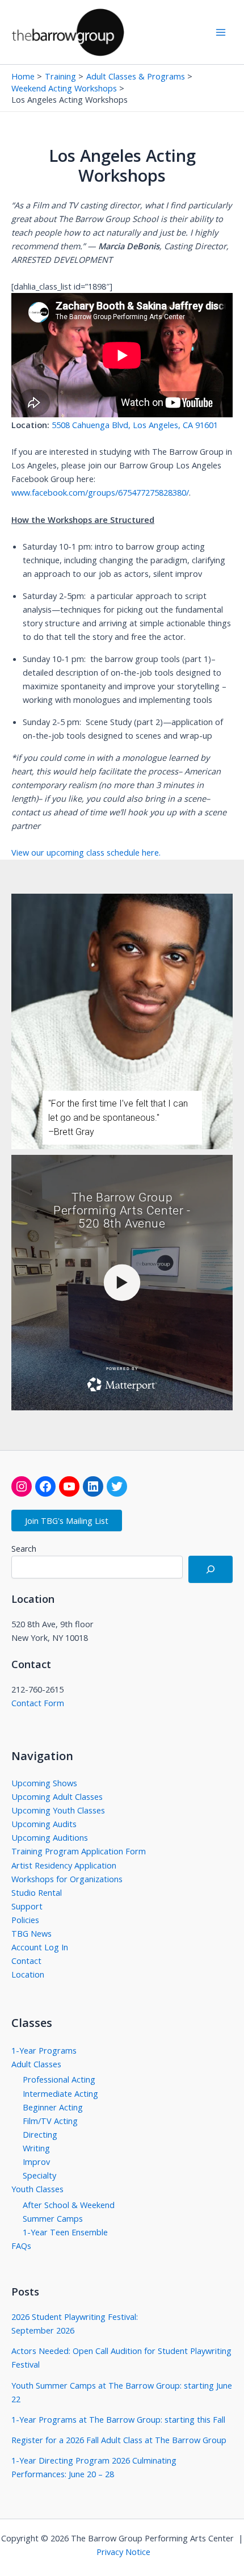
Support (27, 1906)
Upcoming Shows (44, 1783)
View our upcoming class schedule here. (86, 852)
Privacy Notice (123, 2552)
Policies (25, 1920)
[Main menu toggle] (221, 32)
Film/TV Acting (50, 2121)
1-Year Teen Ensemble (65, 2232)
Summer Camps (53, 2218)
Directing (40, 2134)
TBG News (31, 1933)
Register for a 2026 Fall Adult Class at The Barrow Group (119, 2440)
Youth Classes (37, 2189)
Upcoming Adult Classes (57, 1796)
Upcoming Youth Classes (58, 1810)
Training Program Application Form (79, 1851)
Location (28, 1974)
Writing (36, 2148)
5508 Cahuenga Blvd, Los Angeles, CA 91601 (135, 425)
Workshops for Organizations (67, 1879)
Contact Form (38, 1703)
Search (24, 1549)
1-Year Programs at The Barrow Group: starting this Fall (118, 2419)
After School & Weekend (69, 2205)
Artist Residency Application (64, 1865)
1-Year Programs (44, 2050)
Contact (26, 1961)
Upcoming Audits (44, 1824)
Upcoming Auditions (50, 1837)
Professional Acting (59, 2079)
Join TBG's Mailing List (67, 1521)
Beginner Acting (53, 2107)
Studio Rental (37, 1892)
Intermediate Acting (60, 2093)
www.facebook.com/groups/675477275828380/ (100, 492)
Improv (36, 2162)
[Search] (211, 1569)
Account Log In (40, 1947)
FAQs (21, 2246)
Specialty (39, 2175)
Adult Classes (36, 2064)
